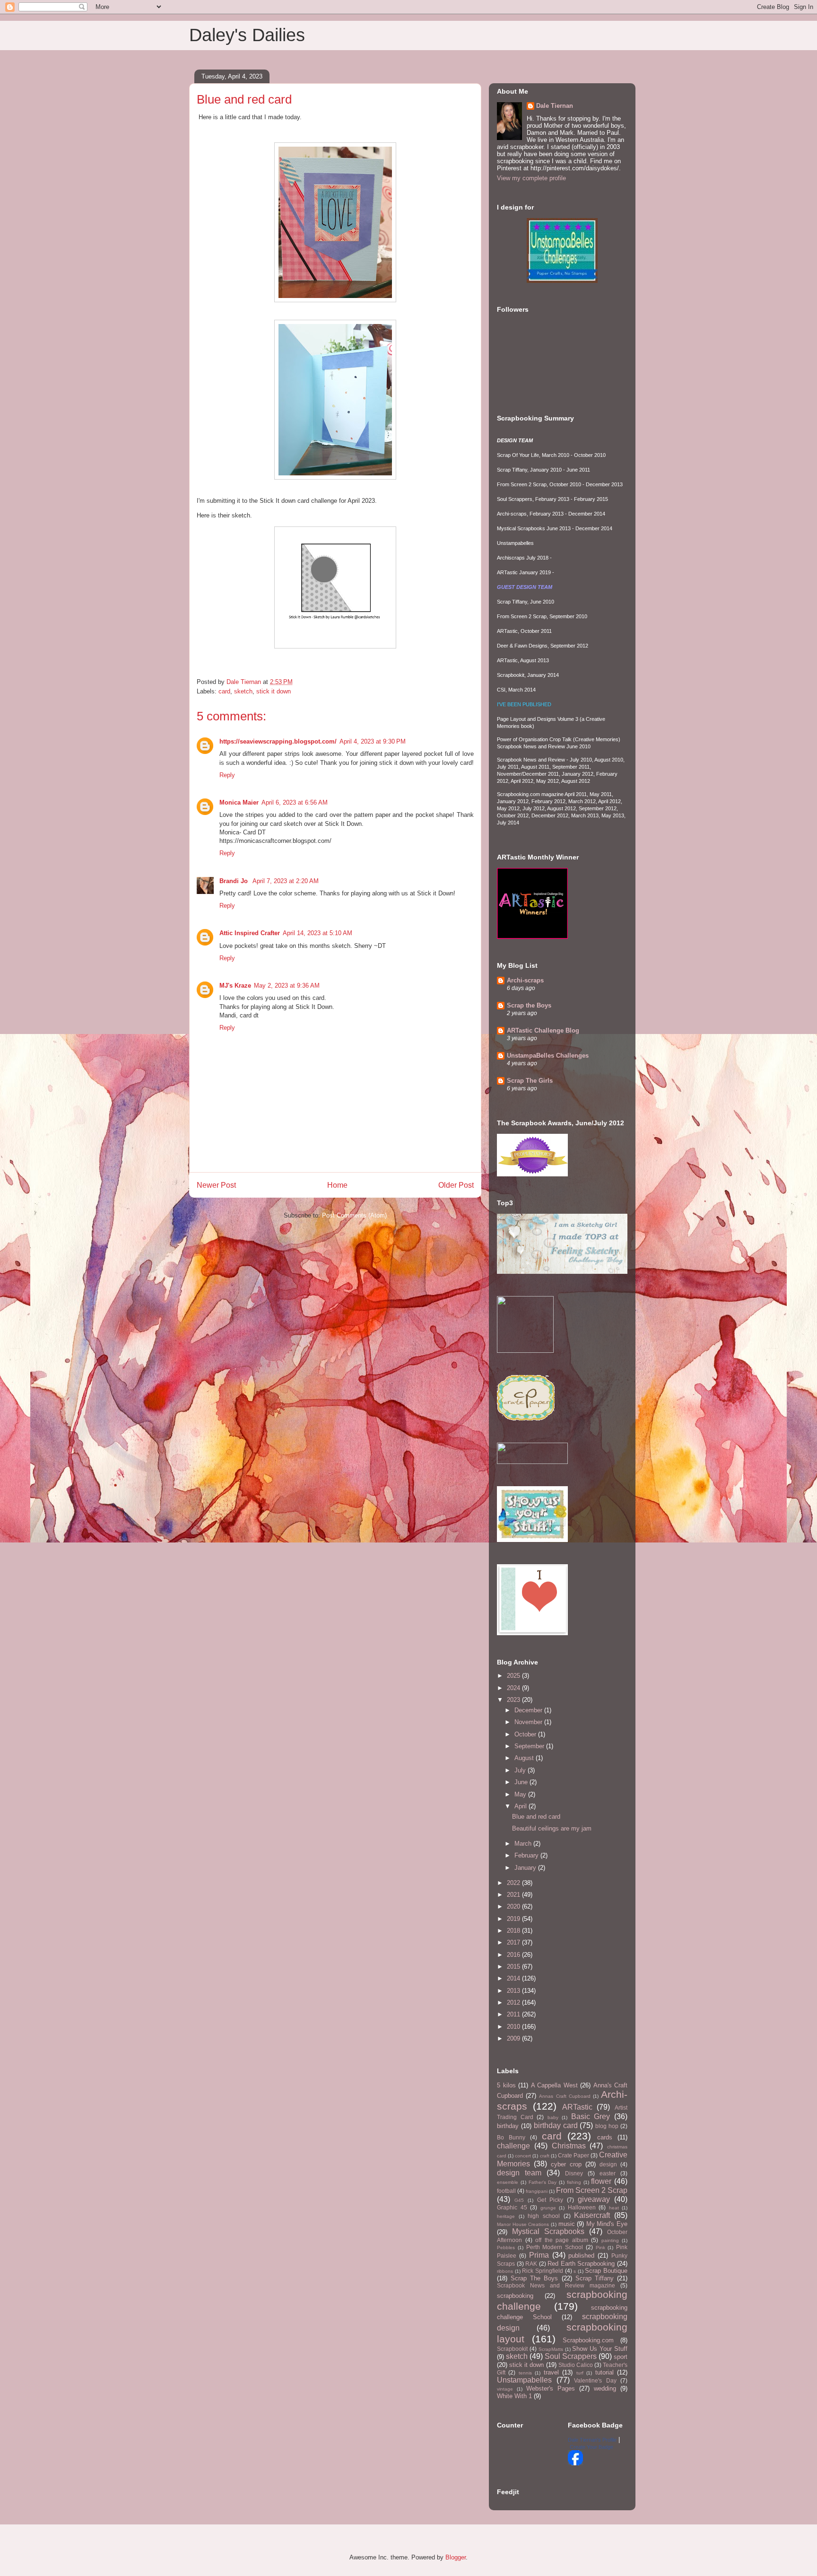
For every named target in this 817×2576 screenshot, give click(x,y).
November (529, 1722)
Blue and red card (536, 1817)
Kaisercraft (592, 2215)
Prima (539, 2255)
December (529, 1710)
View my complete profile (531, 178)
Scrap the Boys (529, 1005)
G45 (519, 2200)
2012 (514, 2002)
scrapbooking (515, 2296)
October (526, 1734)
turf (580, 2373)
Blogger (456, 2557)
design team (519, 2173)
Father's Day (543, 2182)
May (521, 1794)
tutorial (604, 2372)
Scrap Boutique (606, 2271)
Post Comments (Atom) (354, 1215)
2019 (514, 1919)
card (224, 691)
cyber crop (566, 2164)
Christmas (569, 2146)
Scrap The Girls (530, 1081)
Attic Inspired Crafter (250, 933)
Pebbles (506, 2247)
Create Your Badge (591, 2447)
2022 (514, 1883)
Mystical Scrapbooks (548, 2231)
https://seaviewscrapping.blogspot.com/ (278, 741)
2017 (514, 1942)
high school (544, 2216)
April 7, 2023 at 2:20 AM (286, 881)
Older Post (456, 1185)
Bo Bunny (511, 2137)
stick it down (274, 691)
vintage (505, 2389)
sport (621, 2357)
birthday (508, 2126)
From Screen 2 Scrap (592, 2190)
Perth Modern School (555, 2247)
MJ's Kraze (235, 986)
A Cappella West (554, 2085)
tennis (525, 2373)
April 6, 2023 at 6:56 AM (295, 802)
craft (545, 2156)
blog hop (607, 2126)
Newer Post (216, 1185)
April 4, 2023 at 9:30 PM (373, 741)
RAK (531, 2264)
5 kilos (506, 2085)
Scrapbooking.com (588, 2340)
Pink (600, 2247)
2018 (514, 1931)
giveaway (594, 2199)
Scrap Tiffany (595, 2278)
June (522, 1782)
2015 (514, 1967)
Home (337, 1185)
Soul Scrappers (571, 2356)
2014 (514, 1978)
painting (610, 2240)
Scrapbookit (512, 2349)
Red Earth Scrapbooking (581, 2264)
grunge (548, 2208)
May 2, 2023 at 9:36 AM (287, 986)
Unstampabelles (524, 2380)
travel (551, 2372)
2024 (514, 1688)
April (521, 1806)
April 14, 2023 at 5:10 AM (317, 933)
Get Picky (550, 2200)
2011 (514, 2014)
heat (614, 2208)
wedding (605, 2388)
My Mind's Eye (607, 2224)
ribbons (505, 2271)
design (608, 2164)
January (526, 1868)
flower (601, 2181)
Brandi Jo (235, 881)
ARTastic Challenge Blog (543, 1030)
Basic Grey (591, 2116)
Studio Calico (576, 2365)
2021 (514, 1895)
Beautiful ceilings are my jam (552, 1828)
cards (605, 2137)
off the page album (562, 2240)
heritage (506, 2216)
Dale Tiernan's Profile (592, 2440)
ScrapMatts (551, 2349)
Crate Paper (574, 2155)
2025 (514, 1676)
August (525, 1758)
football (506, 2191)
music (567, 2224)
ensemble (508, 2182)
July (521, 1770)
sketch (243, 691)
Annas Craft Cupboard (565, 2096)
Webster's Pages (551, 2388)
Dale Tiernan (555, 106)
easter (608, 2173)
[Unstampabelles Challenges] (562, 281)
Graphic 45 (512, 2207)
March (524, 1844)
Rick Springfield (543, 2271)
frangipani (537, 2191)
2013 (514, 1991)
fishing (574, 2182)
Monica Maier (239, 802)
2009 (514, 2038)
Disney (574, 2173)
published (581, 2256)
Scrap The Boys (534, 2278)
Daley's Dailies (247, 35)
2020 (514, 1906)
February (527, 1855)
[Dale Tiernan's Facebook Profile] (575, 2463)
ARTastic (577, 2107)
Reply (227, 775)
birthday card (556, 2125)
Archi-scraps (525, 980)
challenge (513, 2146)
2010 (514, 2027)
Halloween (582, 2207)
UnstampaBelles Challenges (548, 1056)
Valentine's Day (595, 2380)
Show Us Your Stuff (600, 2349)
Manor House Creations (523, 2224)
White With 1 (514, 2396)
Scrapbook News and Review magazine (556, 2285)
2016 (514, 1955)
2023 (514, 1700)
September (530, 1746)
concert (523, 2156)
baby (553, 2117)
